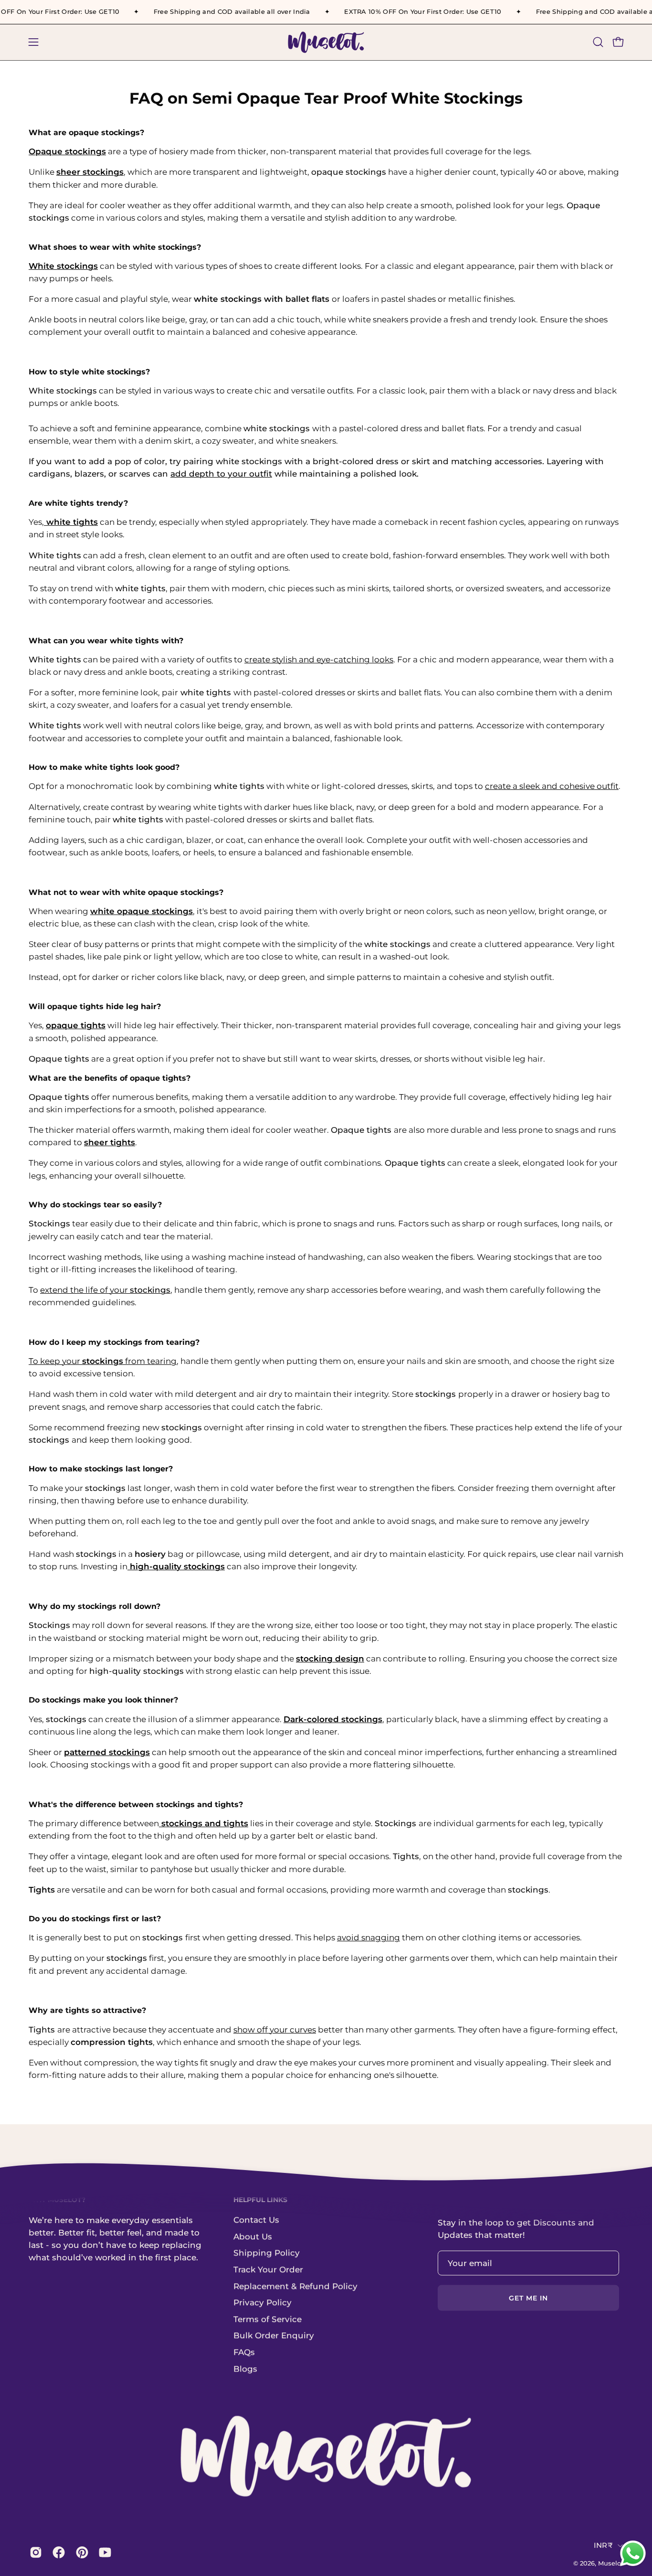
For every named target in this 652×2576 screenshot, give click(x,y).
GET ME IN (529, 2298)
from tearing (150, 1361)
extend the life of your (85, 1290)
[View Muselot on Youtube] (103, 2553)
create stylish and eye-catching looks (319, 660)
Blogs (245, 2369)
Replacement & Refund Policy (295, 2286)
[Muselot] (326, 42)
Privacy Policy (263, 2302)
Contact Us (256, 2220)
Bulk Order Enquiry (274, 2336)
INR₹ (603, 2545)
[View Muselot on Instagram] (34, 2553)
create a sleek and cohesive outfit (552, 786)
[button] (598, 42)
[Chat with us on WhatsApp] (633, 2565)
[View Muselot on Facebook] (57, 2553)
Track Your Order (268, 2269)
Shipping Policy (267, 2253)
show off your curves (275, 2030)
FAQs (244, 2352)
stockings (150, 1290)
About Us (253, 2236)
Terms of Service (268, 2319)
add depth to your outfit (221, 474)
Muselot (611, 2563)
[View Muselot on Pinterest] (80, 2553)
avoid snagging (368, 1937)
